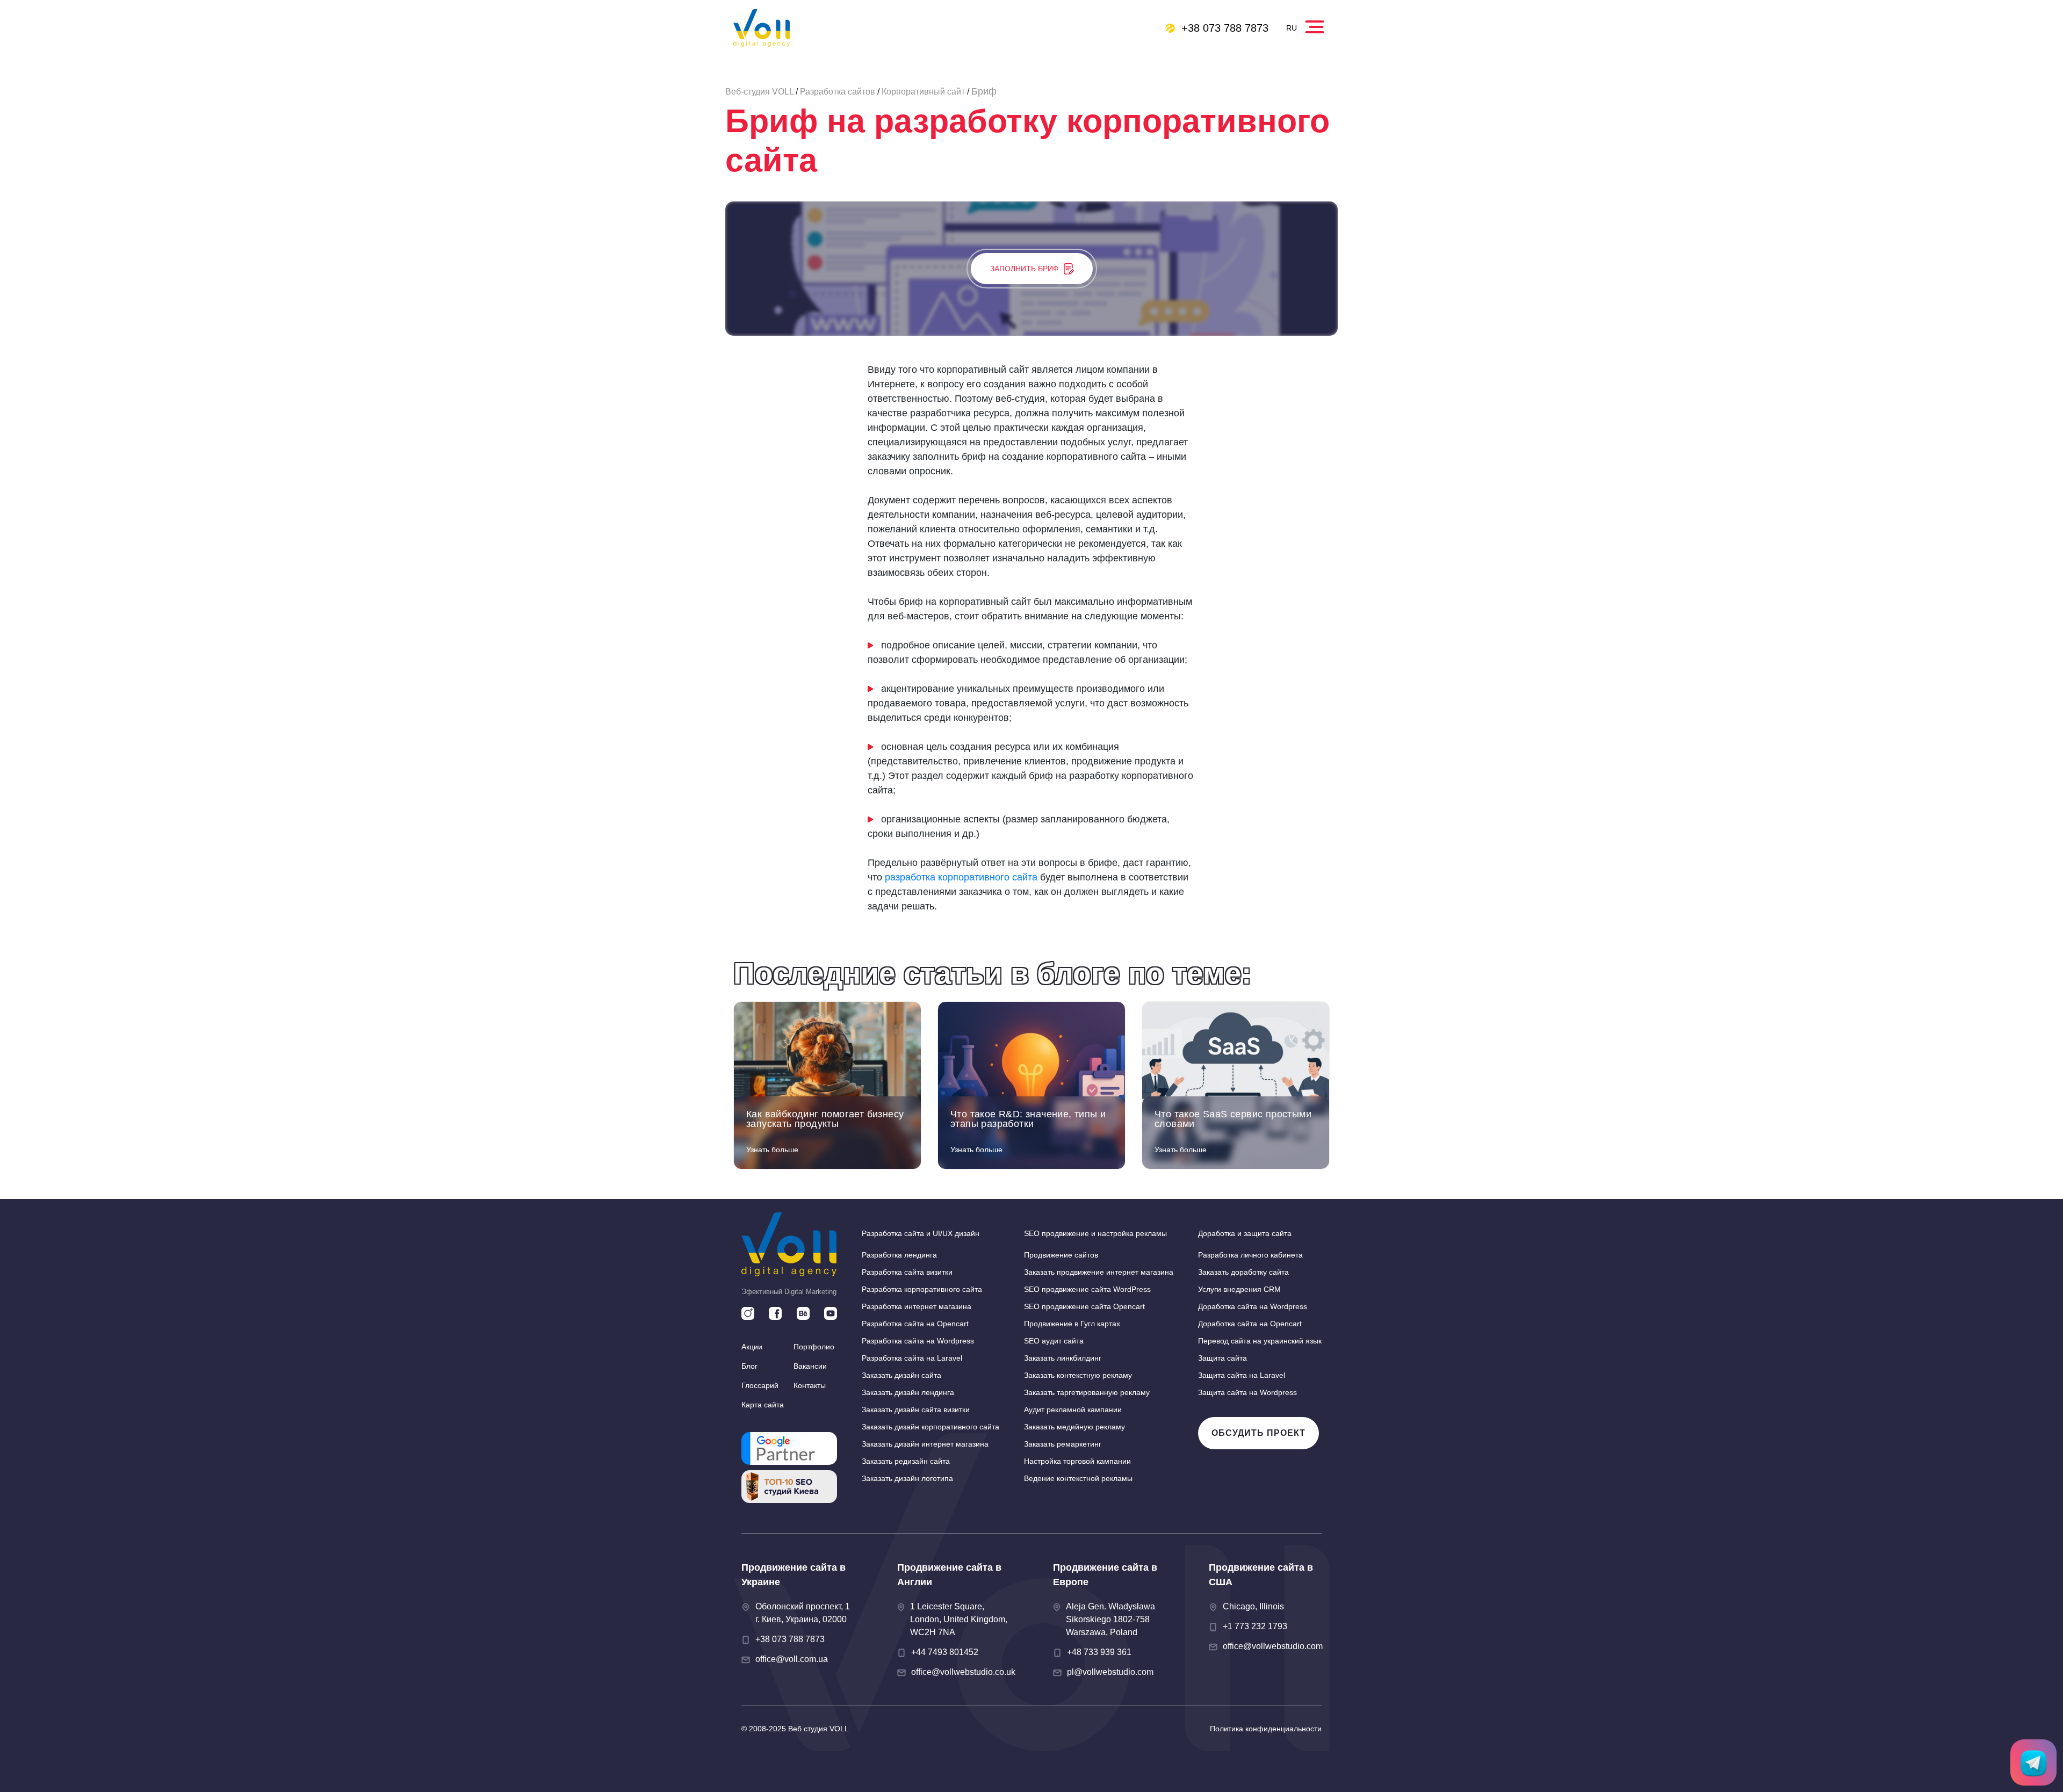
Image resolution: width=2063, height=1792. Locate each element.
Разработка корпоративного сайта (922, 1289)
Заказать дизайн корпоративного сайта (930, 1427)
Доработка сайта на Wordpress (1253, 1306)
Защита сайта (1222, 1358)
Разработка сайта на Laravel (912, 1358)
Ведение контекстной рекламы (1078, 1478)
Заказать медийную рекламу (1074, 1427)
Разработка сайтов (838, 92)
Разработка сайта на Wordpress (918, 1341)
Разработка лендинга (899, 1255)
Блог (749, 1366)
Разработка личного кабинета (1250, 1255)
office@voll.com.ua (792, 1659)
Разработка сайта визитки (907, 1272)
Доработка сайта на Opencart (1250, 1324)
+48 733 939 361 (1099, 1652)
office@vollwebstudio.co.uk (963, 1672)
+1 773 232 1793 (1255, 1626)
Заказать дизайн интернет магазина (925, 1444)
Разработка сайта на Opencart (915, 1324)
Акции (752, 1347)
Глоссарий (760, 1385)
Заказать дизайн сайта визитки (916, 1410)
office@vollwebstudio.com (1273, 1646)
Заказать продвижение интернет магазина (1099, 1272)
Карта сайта (763, 1405)
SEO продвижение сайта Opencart (1084, 1306)
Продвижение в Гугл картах (1072, 1324)
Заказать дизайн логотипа (907, 1478)
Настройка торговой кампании (1077, 1461)
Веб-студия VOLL (759, 92)
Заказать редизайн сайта (906, 1461)
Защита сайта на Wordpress (1247, 1392)
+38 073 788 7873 (1225, 28)
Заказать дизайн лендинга (908, 1392)
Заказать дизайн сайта (901, 1375)
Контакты (810, 1385)
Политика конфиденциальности (1266, 1729)
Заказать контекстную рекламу (1078, 1375)
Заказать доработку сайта (1243, 1272)
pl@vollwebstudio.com (1110, 1672)
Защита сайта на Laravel (1242, 1375)
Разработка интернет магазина (917, 1306)
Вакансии (810, 1366)
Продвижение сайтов (1061, 1255)
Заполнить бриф (1024, 269)
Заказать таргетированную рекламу (1087, 1392)
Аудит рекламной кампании (1073, 1410)
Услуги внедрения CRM (1239, 1289)
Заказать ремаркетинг (1063, 1444)
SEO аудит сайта (1054, 1341)
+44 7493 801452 (945, 1652)
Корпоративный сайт (923, 92)
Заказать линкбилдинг (1063, 1358)
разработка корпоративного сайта (961, 877)
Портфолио (814, 1347)
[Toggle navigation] (1316, 24)
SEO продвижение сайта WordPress (1087, 1289)
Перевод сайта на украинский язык (1260, 1341)
